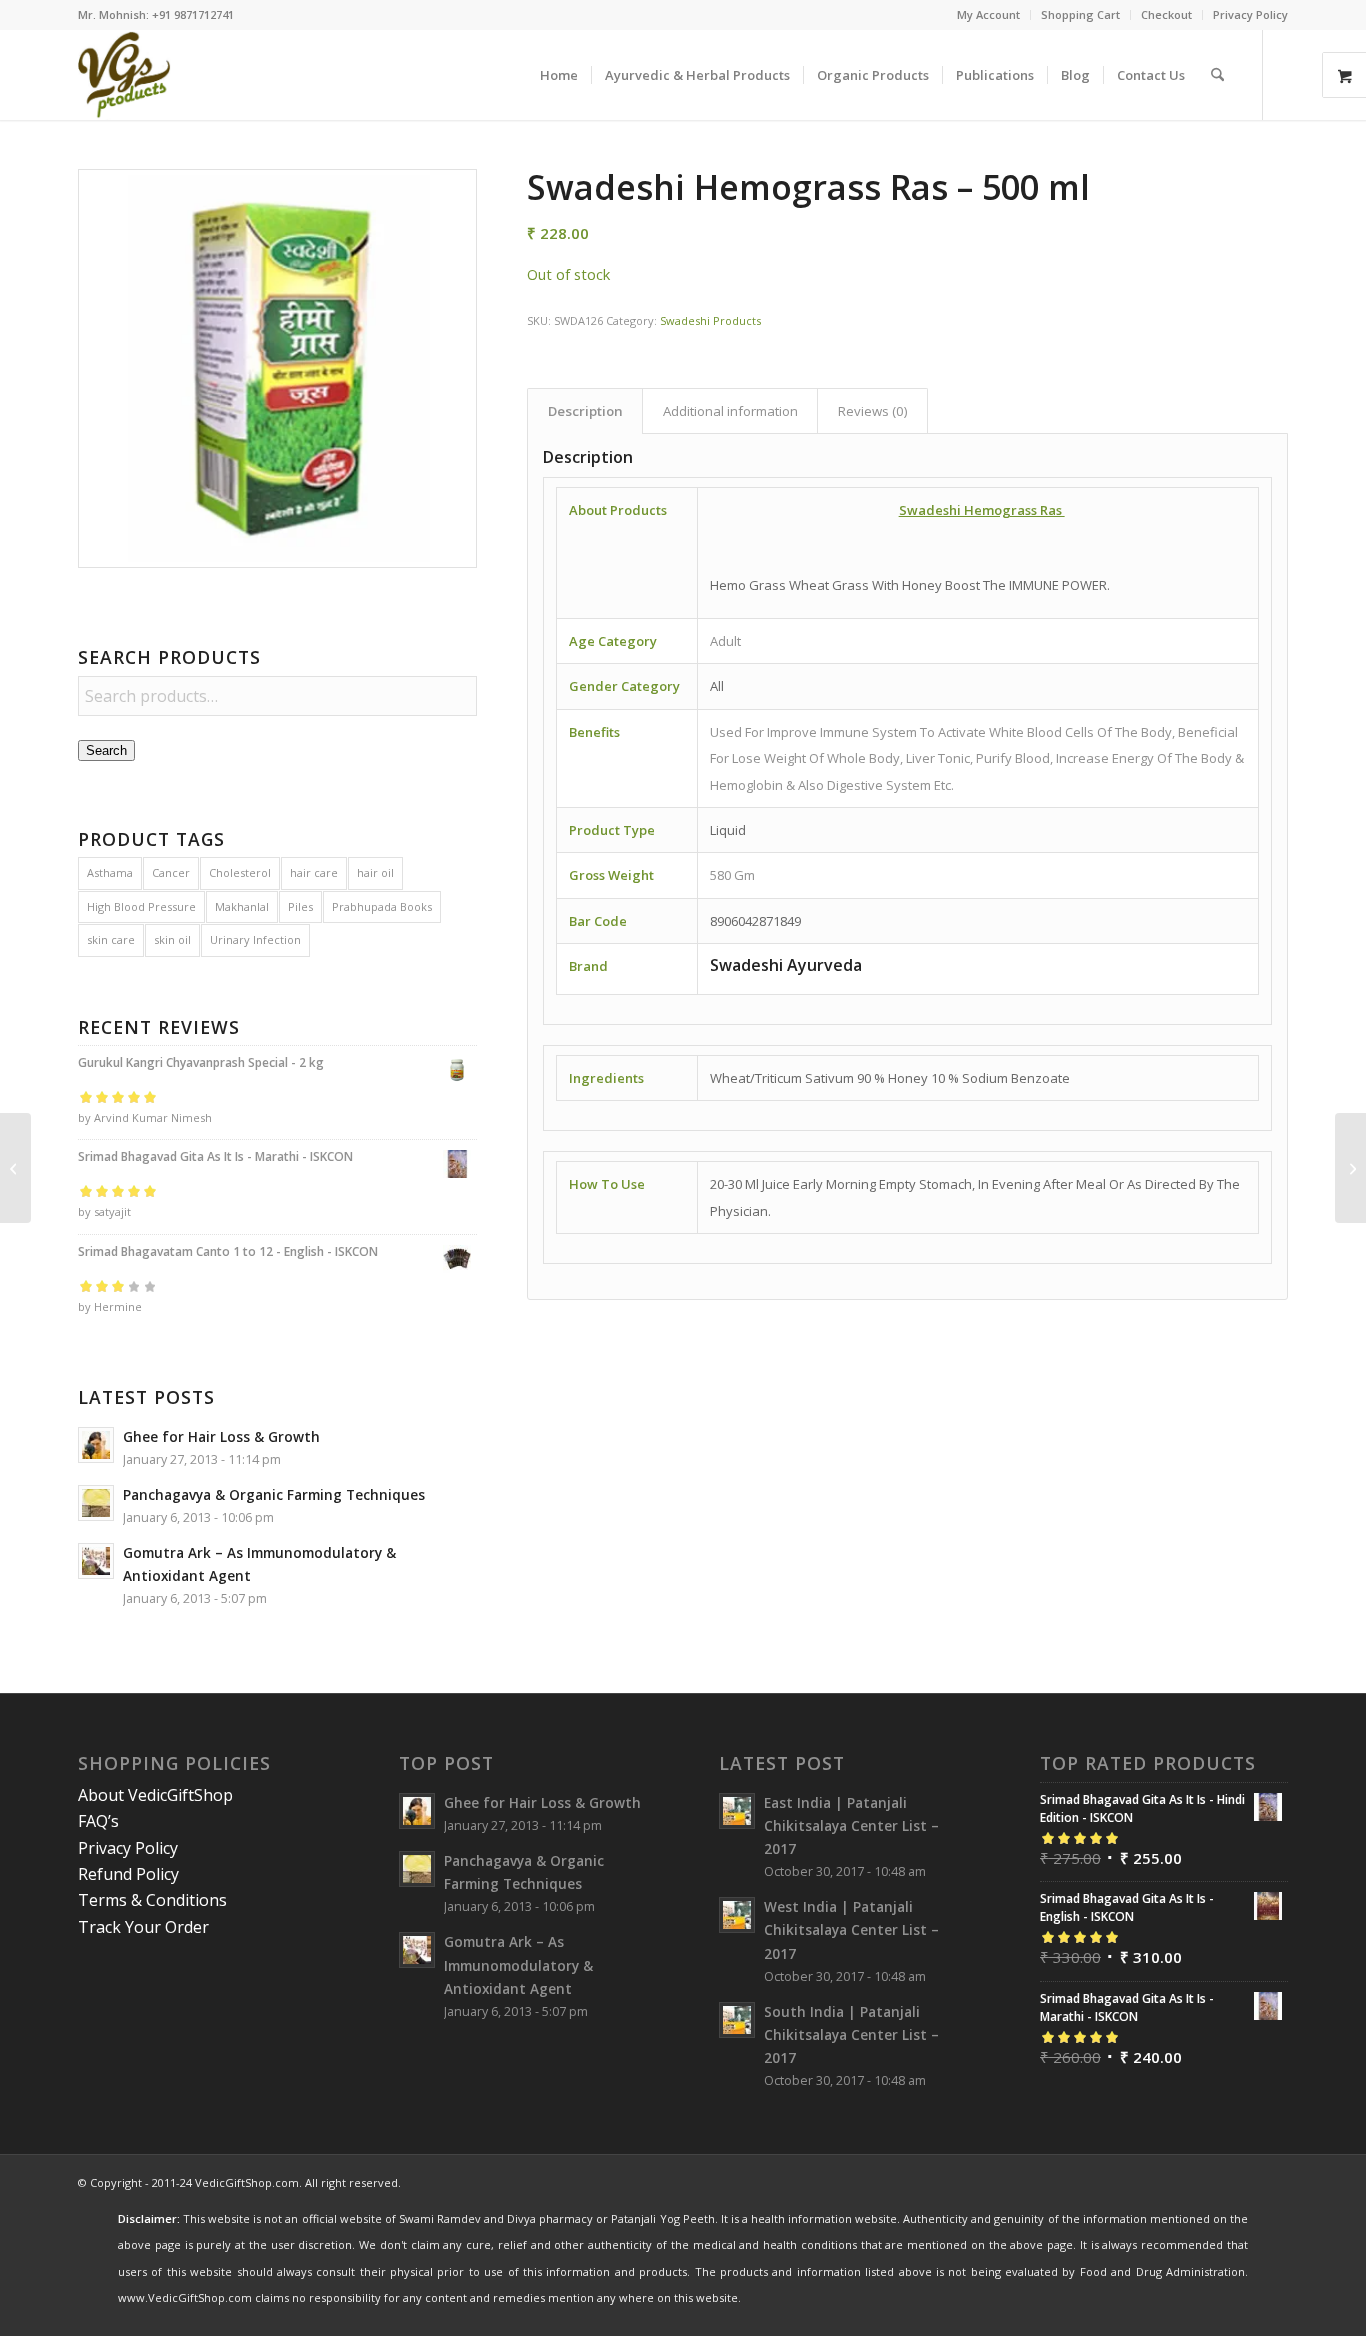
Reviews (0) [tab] (873, 411)
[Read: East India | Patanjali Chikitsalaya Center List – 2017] (737, 1811)
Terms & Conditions (152, 1900)
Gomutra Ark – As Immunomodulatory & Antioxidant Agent (518, 1964)
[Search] (1217, 75)
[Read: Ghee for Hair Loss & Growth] (96, 1445)
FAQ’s (98, 1821)
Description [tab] (585, 411)
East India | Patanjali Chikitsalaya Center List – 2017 (851, 1825)
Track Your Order (143, 1927)
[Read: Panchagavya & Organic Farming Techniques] (96, 1503)
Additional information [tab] (730, 411)
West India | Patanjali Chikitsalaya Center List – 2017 (851, 1929)
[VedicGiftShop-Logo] (124, 75)
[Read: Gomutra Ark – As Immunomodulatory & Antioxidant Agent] (96, 1561)
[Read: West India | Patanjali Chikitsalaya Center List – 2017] (737, 1915)
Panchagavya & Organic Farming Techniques (274, 1494)
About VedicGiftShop (155, 1795)
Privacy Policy (1250, 14)
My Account (988, 14)
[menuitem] (989, 15)
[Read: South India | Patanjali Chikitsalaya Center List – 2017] (737, 2020)
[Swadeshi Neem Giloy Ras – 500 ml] (15, 1168)
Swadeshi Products (710, 320)
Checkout (1166, 14)
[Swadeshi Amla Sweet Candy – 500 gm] (1350, 1168)
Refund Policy (128, 1874)
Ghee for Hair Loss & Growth (221, 1436)
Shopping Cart (1080, 14)
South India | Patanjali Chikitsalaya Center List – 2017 (851, 2034)
